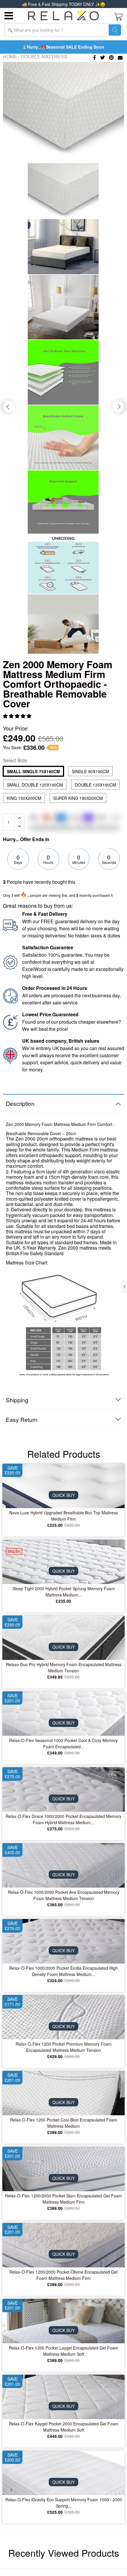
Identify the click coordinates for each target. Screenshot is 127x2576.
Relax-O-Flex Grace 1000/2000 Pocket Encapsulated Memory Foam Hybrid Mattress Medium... (63, 1819)
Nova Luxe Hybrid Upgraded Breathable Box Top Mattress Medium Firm (63, 1516)
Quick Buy (63, 1495)
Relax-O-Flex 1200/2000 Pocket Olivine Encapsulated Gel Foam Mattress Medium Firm (63, 2275)
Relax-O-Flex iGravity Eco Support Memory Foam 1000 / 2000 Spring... (64, 2503)
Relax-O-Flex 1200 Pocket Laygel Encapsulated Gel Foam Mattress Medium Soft (63, 2351)
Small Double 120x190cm (35, 785)
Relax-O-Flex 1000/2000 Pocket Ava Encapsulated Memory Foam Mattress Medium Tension (64, 1895)
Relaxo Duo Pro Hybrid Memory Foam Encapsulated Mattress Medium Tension (64, 1667)
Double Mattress (44, 56)
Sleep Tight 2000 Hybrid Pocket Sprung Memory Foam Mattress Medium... (64, 1592)
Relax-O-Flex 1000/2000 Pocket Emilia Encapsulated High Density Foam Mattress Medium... (63, 1971)
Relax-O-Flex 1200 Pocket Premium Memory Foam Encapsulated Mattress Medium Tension (64, 2047)
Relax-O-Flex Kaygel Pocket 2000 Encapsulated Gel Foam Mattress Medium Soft (64, 2427)
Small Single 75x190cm (33, 771)
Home (10, 56)
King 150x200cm (24, 798)
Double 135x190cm (95, 785)
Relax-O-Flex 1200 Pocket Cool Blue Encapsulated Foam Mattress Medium (64, 2123)
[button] (18, 716)
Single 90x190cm (90, 771)
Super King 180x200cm (78, 798)
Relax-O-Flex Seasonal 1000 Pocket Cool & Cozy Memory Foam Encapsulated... (63, 1743)
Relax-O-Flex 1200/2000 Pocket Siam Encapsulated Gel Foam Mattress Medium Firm (63, 2199)
